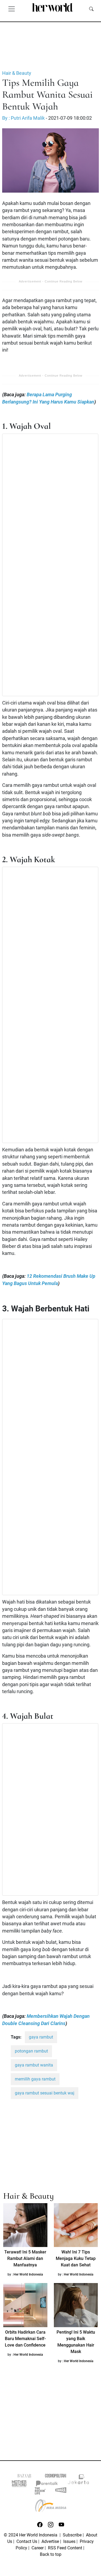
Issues (69, 2541)
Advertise (50, 2541)
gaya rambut (41, 2037)
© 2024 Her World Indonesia (31, 2535)
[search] (91, 9)
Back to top (51, 2554)
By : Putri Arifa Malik (23, 118)
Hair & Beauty (17, 73)
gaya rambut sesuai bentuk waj (45, 2093)
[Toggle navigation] (12, 9)
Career (38, 2548)
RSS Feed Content (65, 2548)
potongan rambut (31, 2051)
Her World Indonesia (28, 2274)
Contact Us (27, 2541)
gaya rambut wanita (34, 2065)
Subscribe (72, 2535)
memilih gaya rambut (35, 2079)
